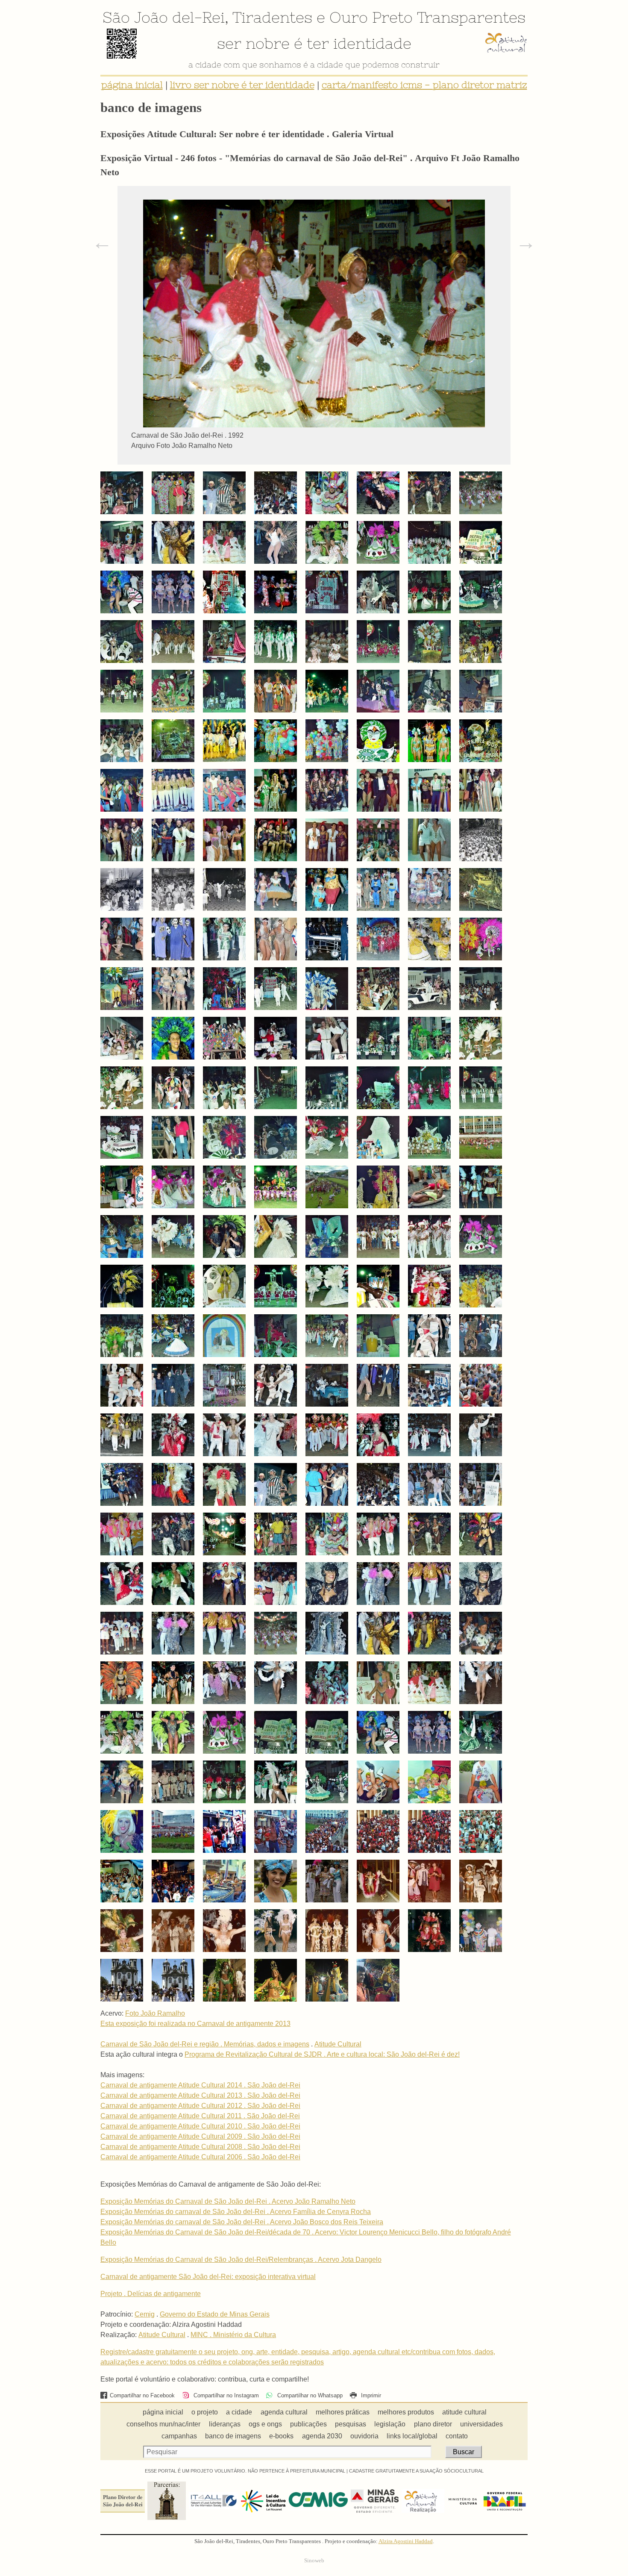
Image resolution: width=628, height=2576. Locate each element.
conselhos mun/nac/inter (163, 2424)
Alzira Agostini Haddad (406, 2541)
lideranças (225, 2424)
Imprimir (370, 2395)
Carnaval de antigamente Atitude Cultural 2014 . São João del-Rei (200, 2085)
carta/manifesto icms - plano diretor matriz (424, 85)
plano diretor (433, 2424)
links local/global (412, 2436)
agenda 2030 (322, 2436)
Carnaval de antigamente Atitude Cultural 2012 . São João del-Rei (200, 2106)
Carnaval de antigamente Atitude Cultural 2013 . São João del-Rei (200, 2095)
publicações (308, 2424)
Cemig (145, 2314)
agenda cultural (284, 2412)
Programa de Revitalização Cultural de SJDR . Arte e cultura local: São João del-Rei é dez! (322, 2054)
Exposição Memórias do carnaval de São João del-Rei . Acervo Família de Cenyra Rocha (236, 2212)
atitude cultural (464, 2412)
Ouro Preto (371, 17)
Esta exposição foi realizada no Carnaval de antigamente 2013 (195, 2024)
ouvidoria (364, 2436)
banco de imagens (233, 2436)
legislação (390, 2424)
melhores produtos (406, 2412)
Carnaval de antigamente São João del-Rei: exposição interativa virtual (208, 2277)
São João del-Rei (164, 17)
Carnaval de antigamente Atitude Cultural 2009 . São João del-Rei (200, 2136)
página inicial (132, 85)
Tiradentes (272, 17)
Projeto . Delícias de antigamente (151, 2294)
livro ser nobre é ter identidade (242, 85)
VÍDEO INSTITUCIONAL (314, 66)
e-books (281, 2436)
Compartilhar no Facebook (142, 2395)
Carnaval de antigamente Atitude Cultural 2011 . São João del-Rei (200, 2116)
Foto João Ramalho (155, 2013)
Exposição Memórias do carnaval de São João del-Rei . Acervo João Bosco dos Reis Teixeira (242, 2222)
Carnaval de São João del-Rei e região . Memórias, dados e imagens (205, 2044)
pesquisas (351, 2424)
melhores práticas (343, 2412)
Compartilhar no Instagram (225, 2395)
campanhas (179, 2436)
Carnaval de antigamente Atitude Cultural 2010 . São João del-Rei (200, 2126)
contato (457, 2436)
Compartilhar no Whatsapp (309, 2395)
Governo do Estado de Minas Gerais (215, 2314)
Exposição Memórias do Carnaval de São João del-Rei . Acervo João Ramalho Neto (228, 2201)
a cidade (239, 2412)
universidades (481, 2424)
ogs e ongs (265, 2424)
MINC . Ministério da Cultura (233, 2335)
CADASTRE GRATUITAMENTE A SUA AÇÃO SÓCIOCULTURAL (416, 2471)
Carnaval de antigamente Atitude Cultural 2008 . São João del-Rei (200, 2147)
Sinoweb (314, 2561)
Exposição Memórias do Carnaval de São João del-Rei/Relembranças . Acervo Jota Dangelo (241, 2260)
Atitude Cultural (338, 2044)
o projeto (205, 2412)
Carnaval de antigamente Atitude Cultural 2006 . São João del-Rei (200, 2157)
